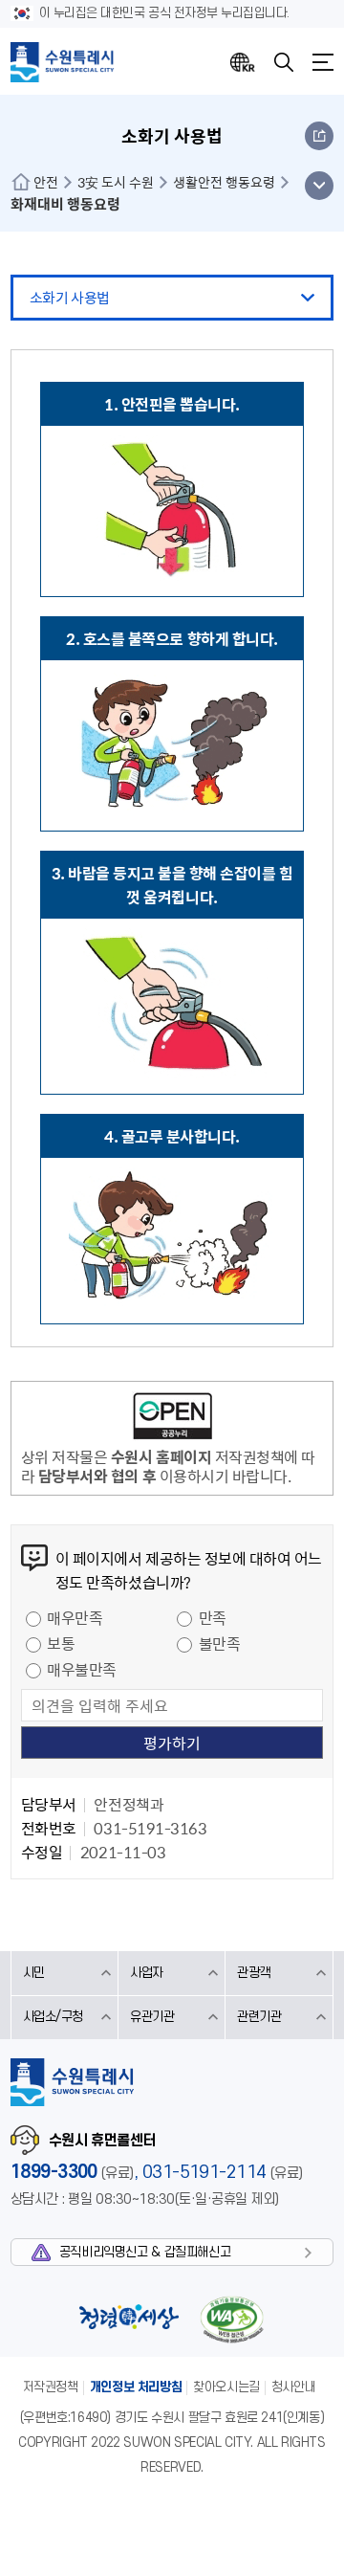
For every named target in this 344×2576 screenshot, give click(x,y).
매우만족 (75, 1617)
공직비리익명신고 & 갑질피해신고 (145, 2252)
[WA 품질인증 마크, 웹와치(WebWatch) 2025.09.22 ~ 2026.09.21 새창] (231, 2319)
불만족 (220, 1643)
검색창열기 (284, 62)
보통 (61, 1643)
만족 (213, 1617)
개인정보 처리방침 (136, 2387)
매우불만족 (82, 1669)
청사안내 (293, 2387)
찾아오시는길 (226, 2387)
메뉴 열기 (319, 186)
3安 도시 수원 (116, 182)
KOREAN (243, 62)
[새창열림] (172, 1419)
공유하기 (319, 136)
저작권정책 (51, 2387)
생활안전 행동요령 (224, 182)
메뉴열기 (323, 62)
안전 (46, 182)
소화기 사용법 (70, 298)
